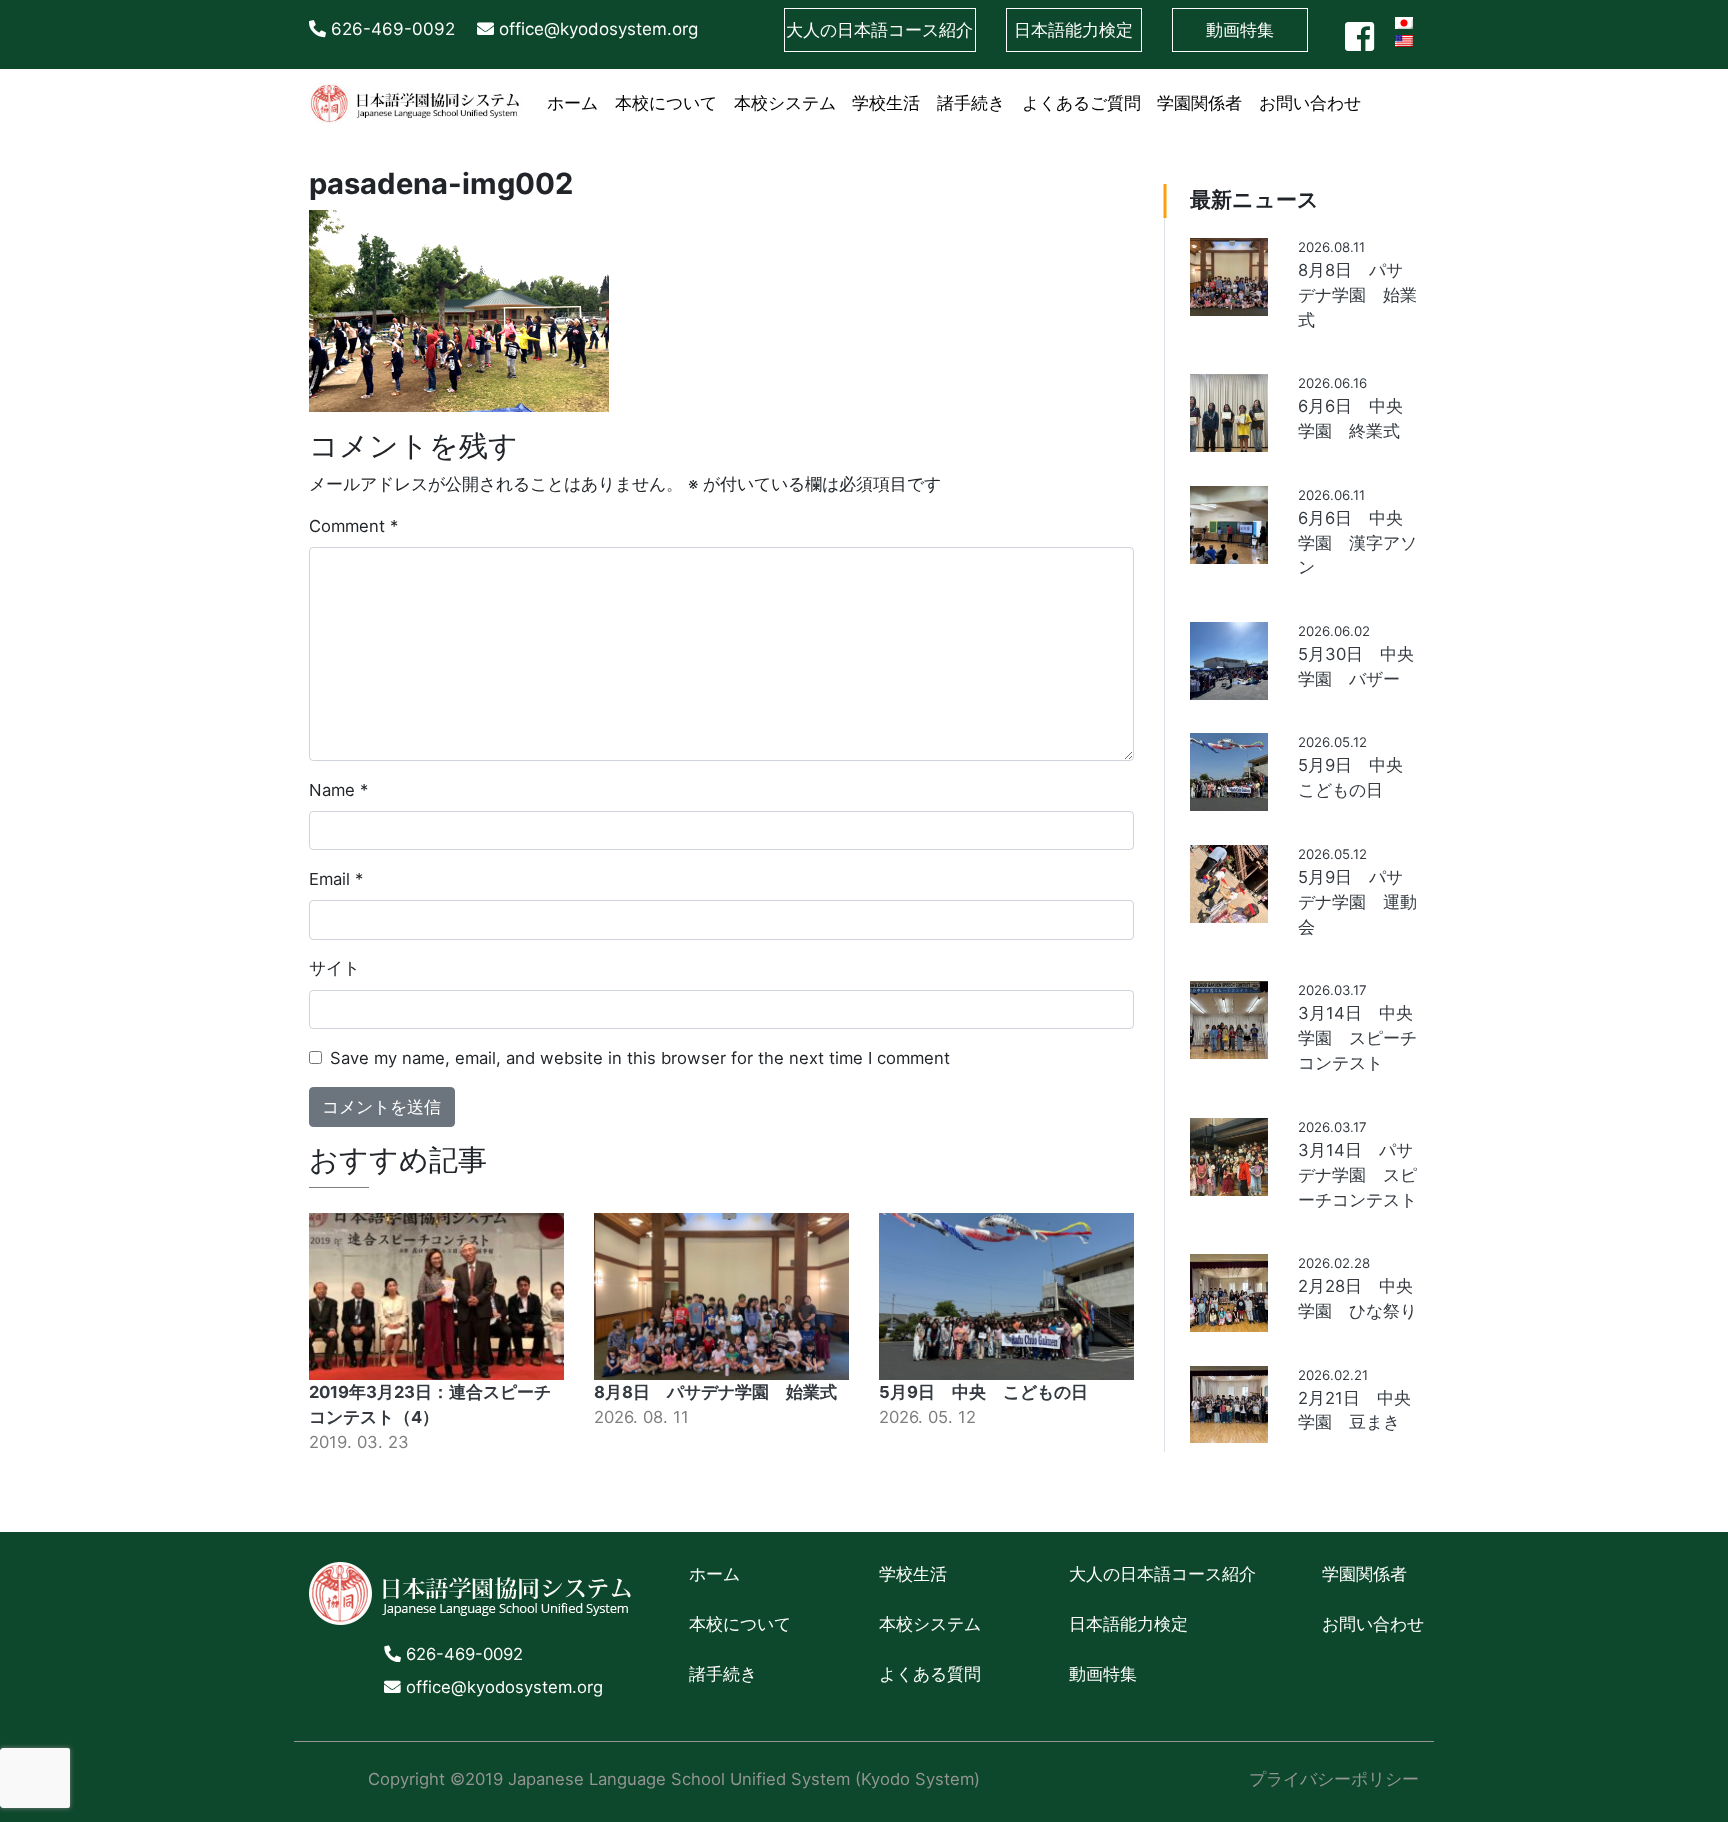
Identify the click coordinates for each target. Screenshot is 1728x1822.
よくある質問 (930, 1674)
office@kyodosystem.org (596, 29)
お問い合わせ (1310, 103)
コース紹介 (879, 30)
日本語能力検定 (1128, 1624)
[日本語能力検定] (1394, 90)
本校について (666, 103)
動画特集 (1240, 30)
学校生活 (886, 103)
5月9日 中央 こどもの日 (983, 1392)
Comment (353, 526)
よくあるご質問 (1081, 103)
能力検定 (1073, 30)
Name (338, 790)
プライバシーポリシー (1334, 1779)
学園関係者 (1199, 103)
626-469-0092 (390, 29)
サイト (334, 968)
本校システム (785, 103)
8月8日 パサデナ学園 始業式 (715, 1392)
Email (336, 879)
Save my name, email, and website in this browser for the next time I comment (640, 1058)
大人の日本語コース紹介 (1162, 1574)
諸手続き (971, 103)
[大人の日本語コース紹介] (1377, 90)
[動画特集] (1410, 90)
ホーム (572, 103)
